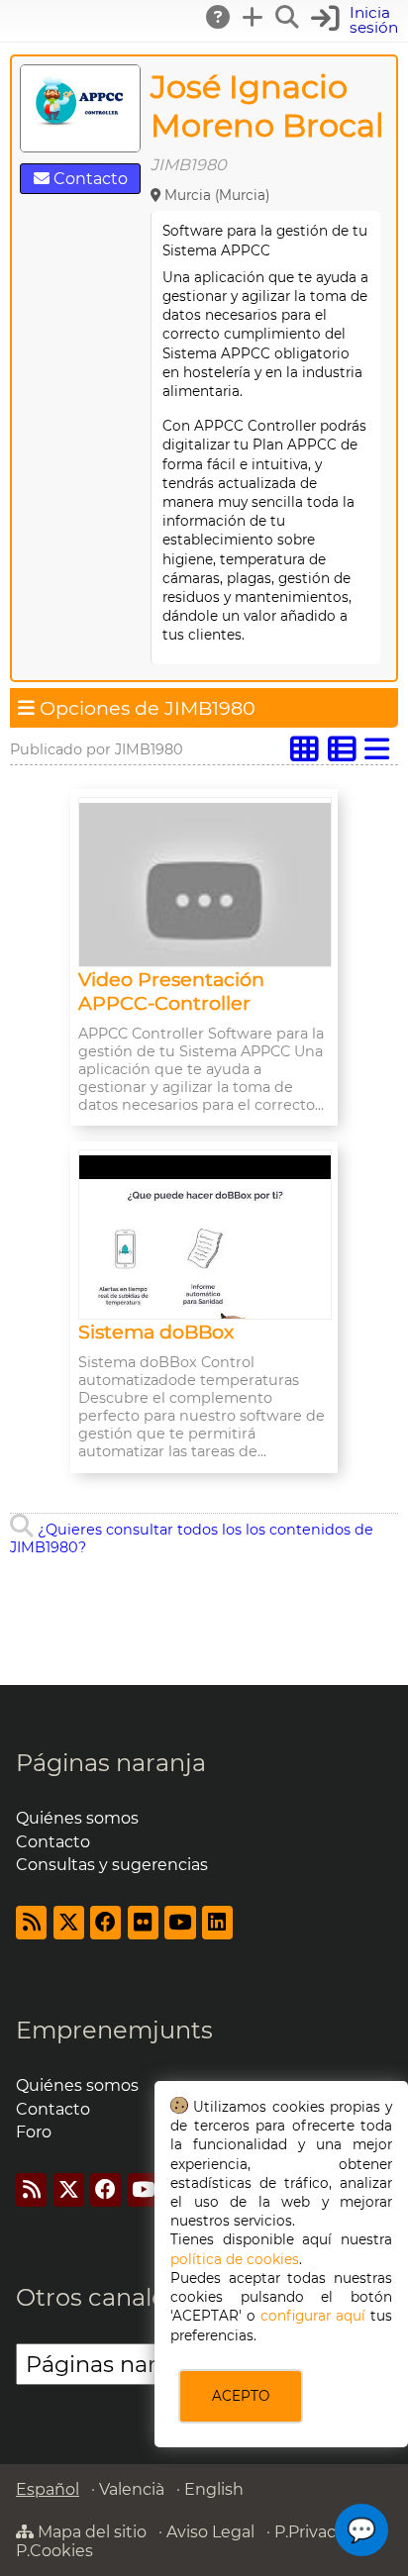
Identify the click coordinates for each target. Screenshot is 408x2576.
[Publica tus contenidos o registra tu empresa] (254, 17)
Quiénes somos (77, 1818)
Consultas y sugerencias (112, 1865)
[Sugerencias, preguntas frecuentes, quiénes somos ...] (219, 17)
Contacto (89, 179)
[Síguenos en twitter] (69, 1922)
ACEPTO (241, 2396)
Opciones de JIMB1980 (145, 708)
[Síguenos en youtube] (180, 1922)
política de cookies (235, 2259)
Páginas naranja (111, 1763)
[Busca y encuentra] (288, 17)
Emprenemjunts (114, 2030)
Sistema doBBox (156, 1332)
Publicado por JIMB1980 (97, 749)
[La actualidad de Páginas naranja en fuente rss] (31, 1922)
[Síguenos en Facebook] (105, 1922)
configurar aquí (313, 2316)
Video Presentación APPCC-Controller (171, 991)
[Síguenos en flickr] (143, 1922)
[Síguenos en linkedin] (217, 1922)
